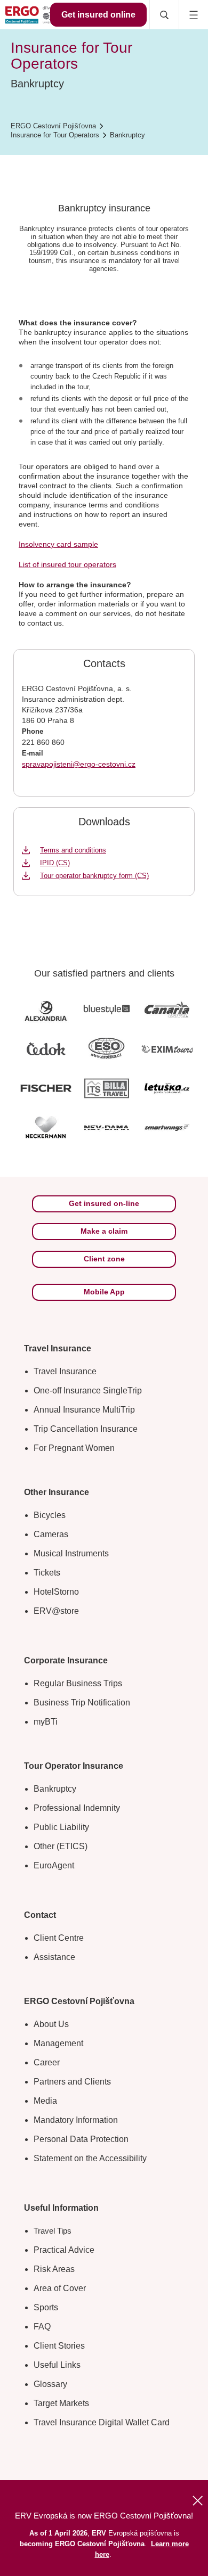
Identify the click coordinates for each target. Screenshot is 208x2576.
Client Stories (59, 2346)
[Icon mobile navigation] (193, 15)
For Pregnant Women (74, 1448)
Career (47, 2062)
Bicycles (50, 1515)
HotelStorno (56, 1592)
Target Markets (61, 2403)
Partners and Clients (72, 2082)
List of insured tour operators (67, 564)
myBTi (46, 1722)
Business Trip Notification (82, 1703)
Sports (46, 2307)
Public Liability (61, 1827)
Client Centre (59, 1938)
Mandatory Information (76, 2120)
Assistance (54, 1957)
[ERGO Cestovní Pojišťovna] (36, 15)
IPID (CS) (55, 863)
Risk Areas (54, 2269)
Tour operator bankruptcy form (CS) (94, 876)
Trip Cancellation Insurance (86, 1429)
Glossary (50, 2384)
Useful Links (57, 2365)
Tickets (47, 1573)
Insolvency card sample (58, 544)
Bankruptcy (55, 1789)
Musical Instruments (71, 1553)
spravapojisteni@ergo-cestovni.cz (79, 764)
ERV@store (56, 1611)
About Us (51, 2024)
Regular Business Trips (78, 1683)
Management (58, 2043)
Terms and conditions (73, 850)
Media (45, 2101)
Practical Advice (64, 2250)
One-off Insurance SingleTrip (88, 1390)
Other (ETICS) (61, 1846)
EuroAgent (54, 1865)
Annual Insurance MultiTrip (84, 1410)
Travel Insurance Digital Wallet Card (102, 2422)
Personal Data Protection (81, 2139)
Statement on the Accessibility (90, 2158)
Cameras (51, 1534)
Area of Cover (60, 2288)
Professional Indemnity (77, 1808)
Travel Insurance (65, 1371)
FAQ (42, 2327)
